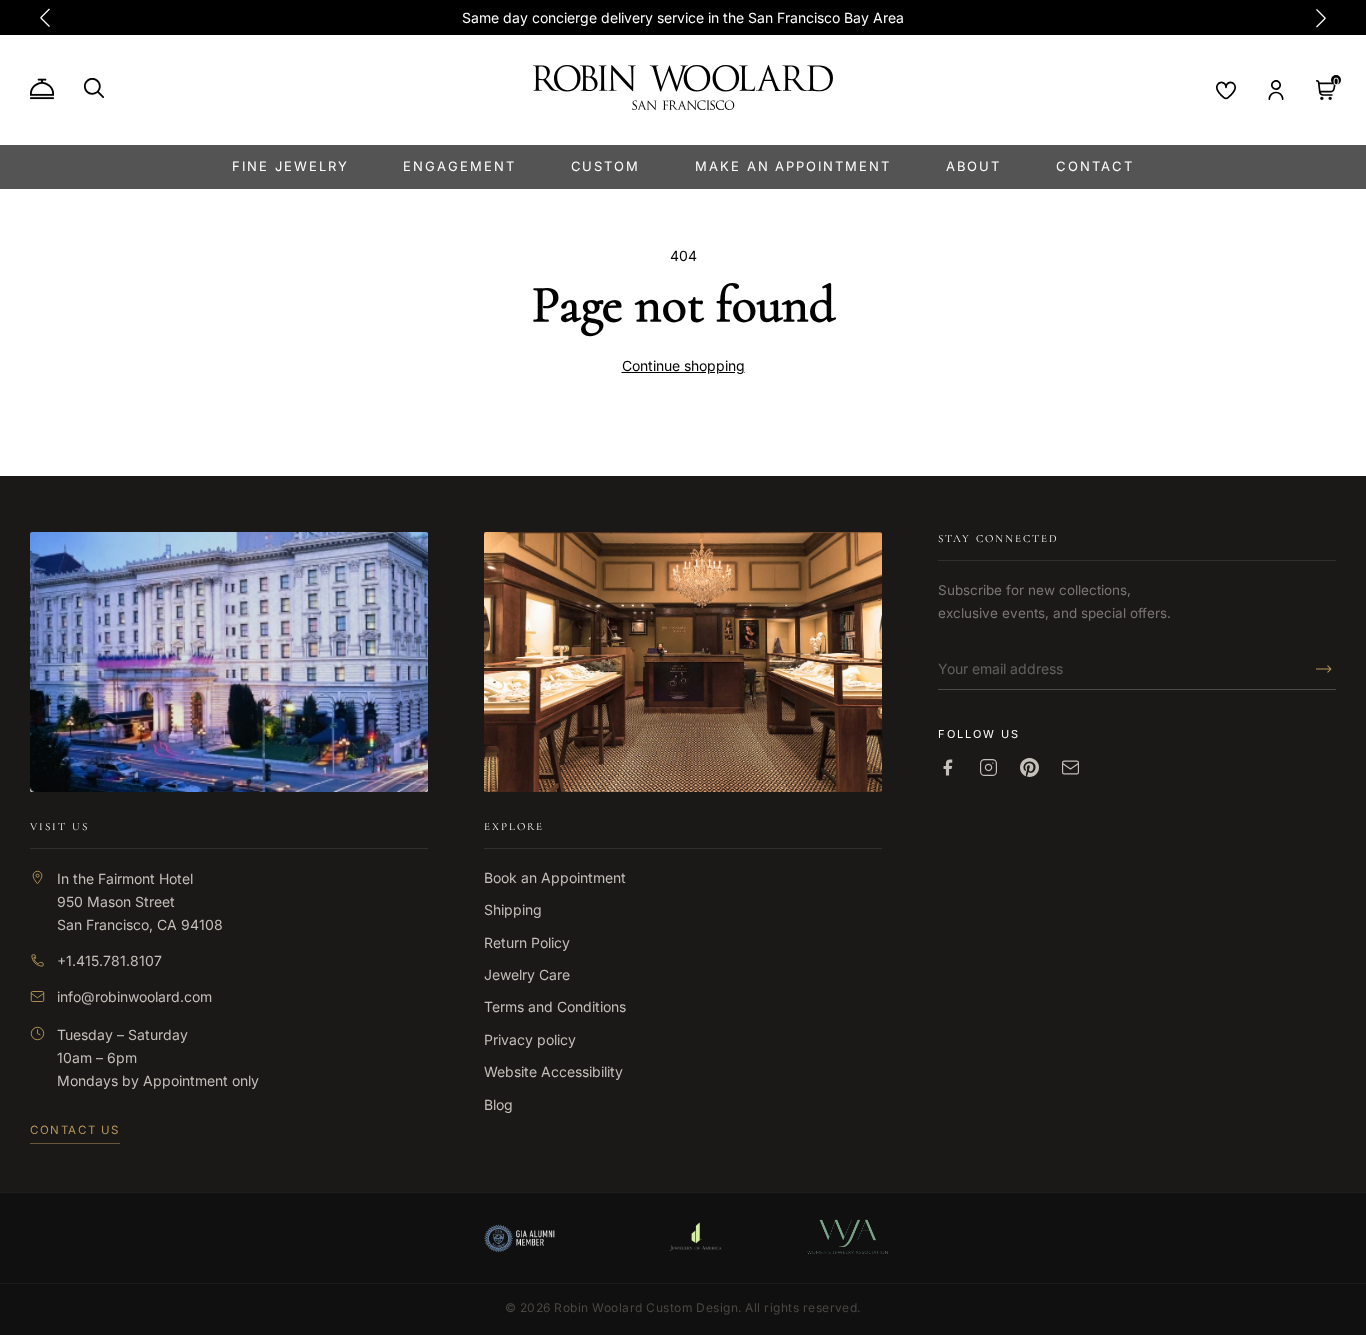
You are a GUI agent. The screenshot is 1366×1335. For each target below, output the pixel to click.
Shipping (513, 909)
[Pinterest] (1029, 767)
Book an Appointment (555, 877)
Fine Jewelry (290, 166)
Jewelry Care (527, 974)
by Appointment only (190, 1080)
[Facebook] (947, 767)
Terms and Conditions (555, 1006)
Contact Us (75, 1130)
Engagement (459, 166)
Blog (498, 1104)
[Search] (94, 88)
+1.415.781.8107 (109, 960)
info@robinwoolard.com (134, 996)
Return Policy (527, 942)
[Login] (1276, 90)
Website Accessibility (553, 1071)
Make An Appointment (793, 166)
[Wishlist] (1226, 90)
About (974, 166)
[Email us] (1070, 767)
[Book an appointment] (42, 90)
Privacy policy (530, 1039)
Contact (1095, 166)
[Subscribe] (1318, 669)
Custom (606, 166)
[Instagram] (988, 767)
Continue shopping (683, 365)
